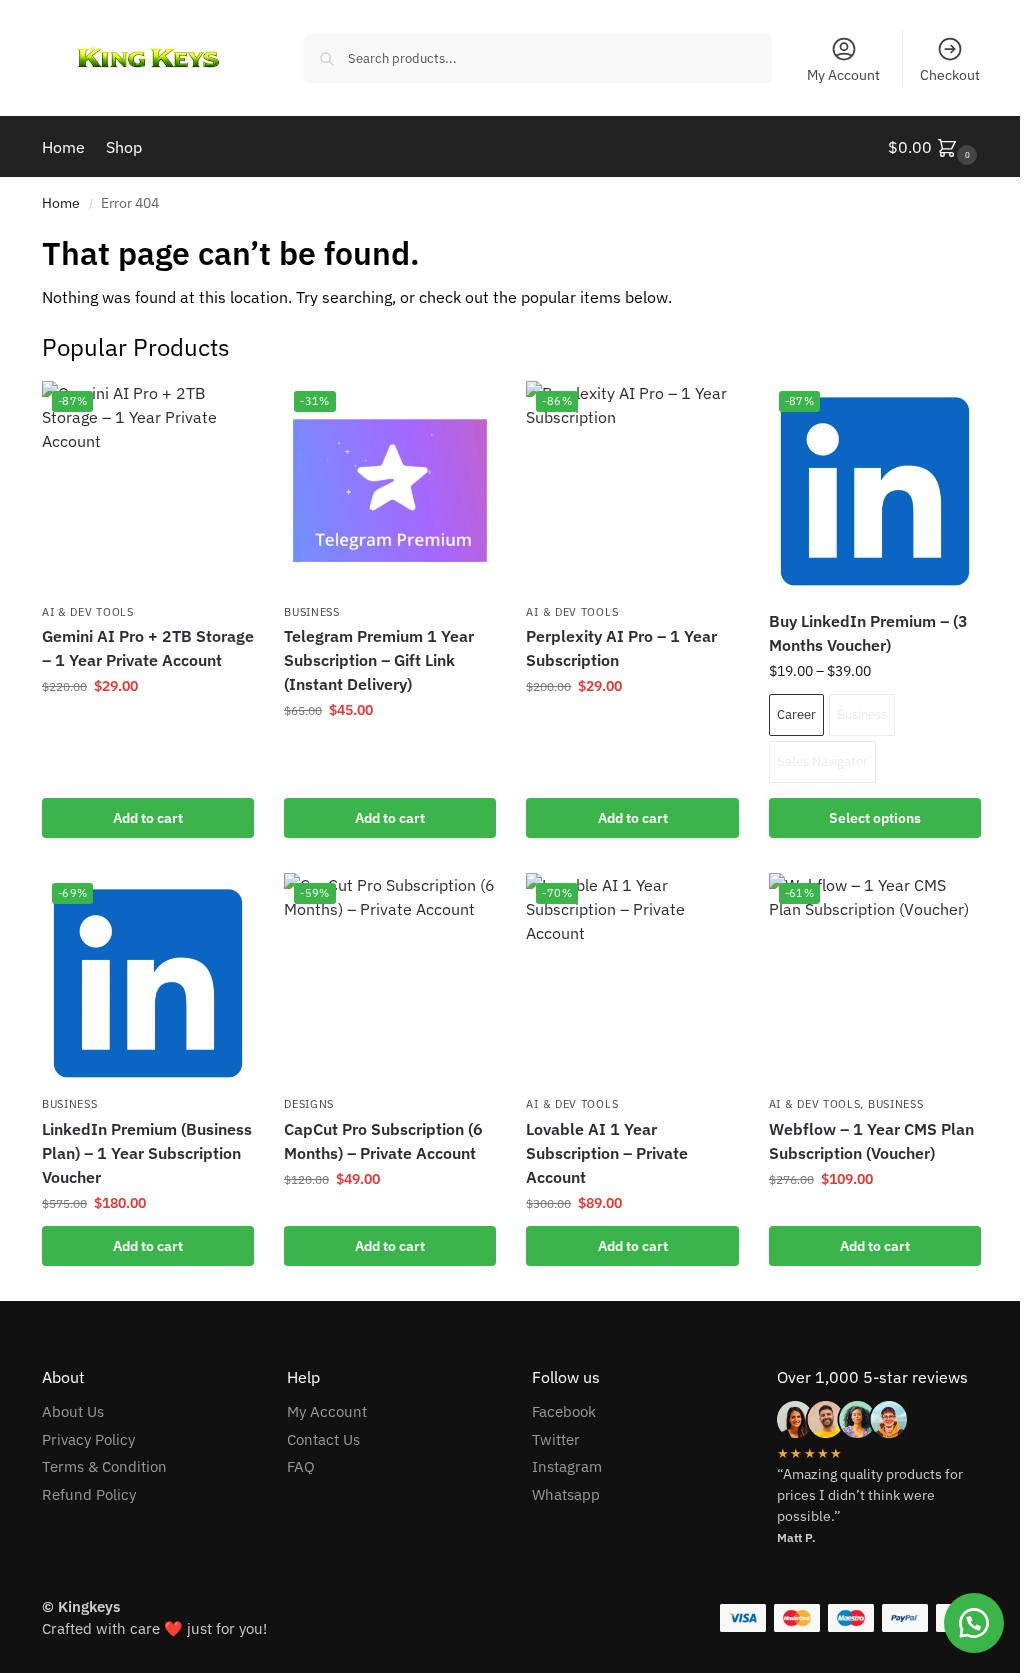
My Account (843, 75)
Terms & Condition (104, 1466)
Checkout (950, 75)
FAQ (301, 1466)
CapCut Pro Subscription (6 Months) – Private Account (383, 1141)
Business (312, 612)
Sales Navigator (822, 761)
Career (796, 714)
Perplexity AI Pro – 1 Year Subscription (621, 648)
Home (61, 203)
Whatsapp (566, 1494)
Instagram (567, 1466)
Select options (875, 818)
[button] (935, 147)
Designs (309, 1104)
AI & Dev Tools (88, 612)
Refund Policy (89, 1494)
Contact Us (323, 1439)
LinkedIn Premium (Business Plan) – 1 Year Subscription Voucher (147, 1153)
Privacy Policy (88, 1439)
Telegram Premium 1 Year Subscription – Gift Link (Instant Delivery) (379, 660)
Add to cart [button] (148, 818)
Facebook (564, 1411)
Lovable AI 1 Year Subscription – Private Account (607, 1153)
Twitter (556, 1439)
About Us (73, 1411)
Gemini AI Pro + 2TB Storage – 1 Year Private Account (148, 648)
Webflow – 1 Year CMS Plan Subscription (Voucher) (871, 1141)
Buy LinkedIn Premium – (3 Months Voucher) (868, 633)
